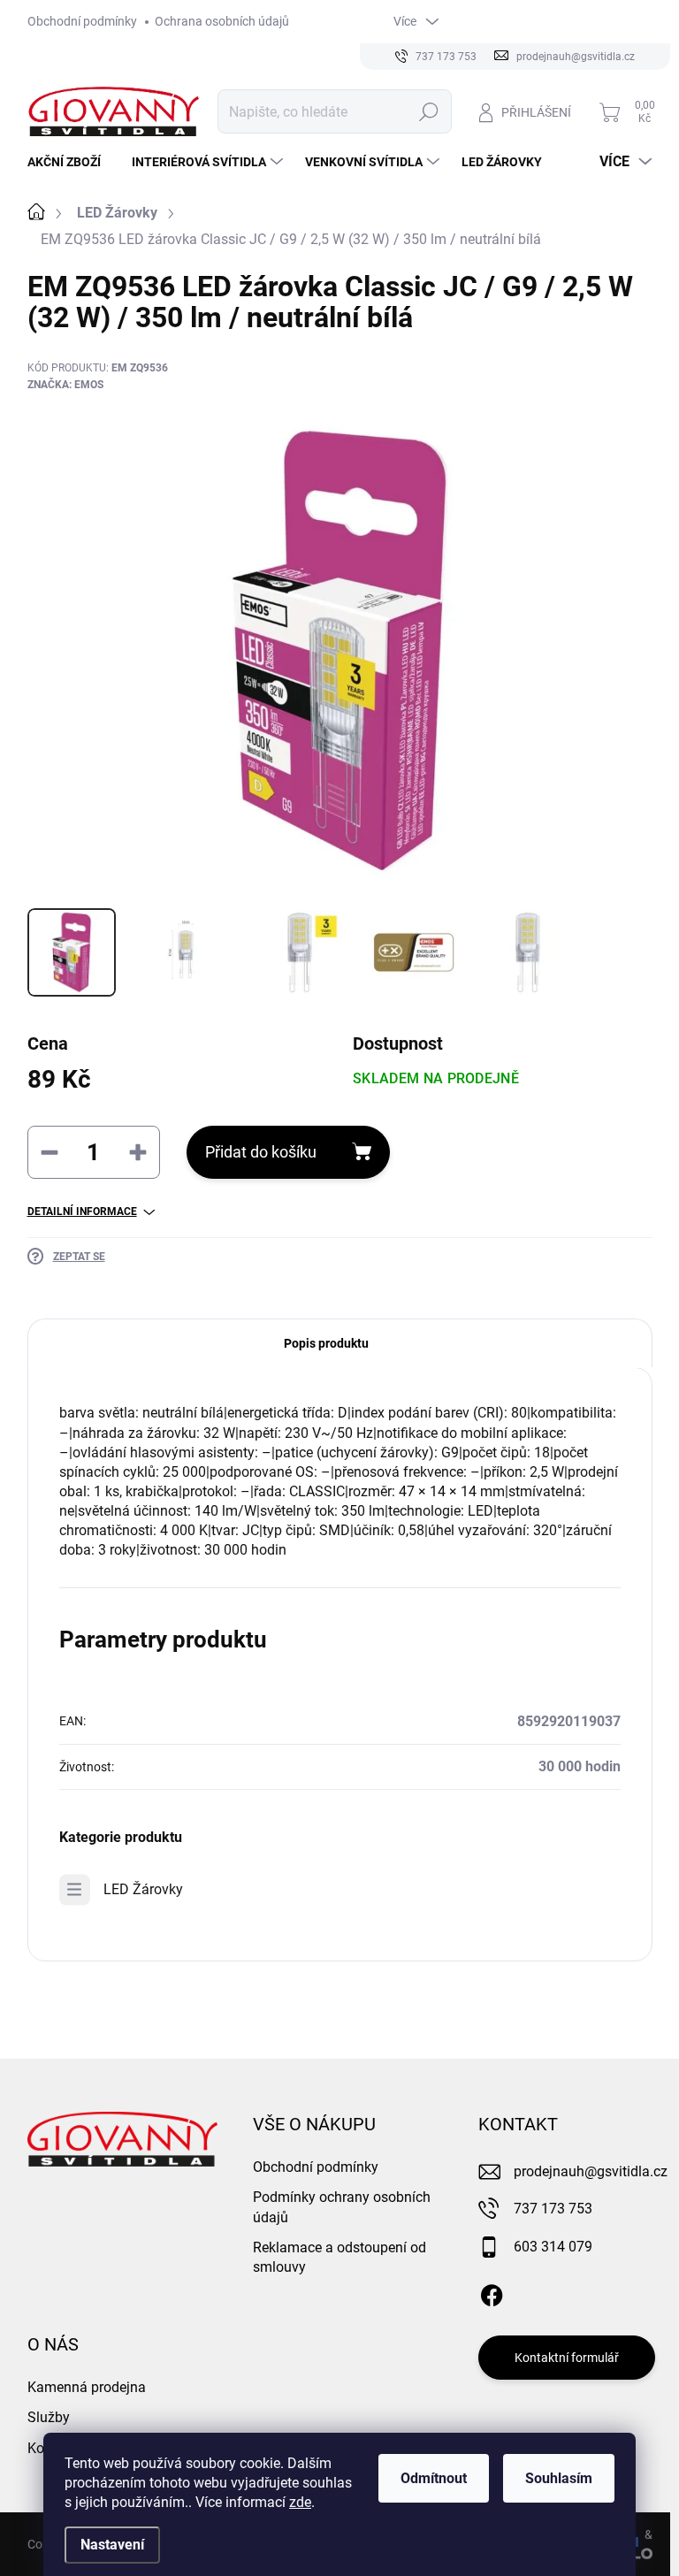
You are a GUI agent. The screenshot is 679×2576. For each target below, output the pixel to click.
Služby (49, 2417)
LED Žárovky (143, 1889)
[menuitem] (71, 162)
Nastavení (112, 2545)
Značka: (65, 385)
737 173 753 (553, 2209)
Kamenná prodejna (87, 2387)
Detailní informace (82, 1212)
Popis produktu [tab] (326, 1343)
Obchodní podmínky (82, 21)
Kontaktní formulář (567, 2358)
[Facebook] (492, 2292)
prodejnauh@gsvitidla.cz (591, 2171)
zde (300, 2502)
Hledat (428, 111)
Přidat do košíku (261, 1152)
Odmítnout (434, 2478)
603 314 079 (553, 2247)
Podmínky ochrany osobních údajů (342, 2207)
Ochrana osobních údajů (222, 21)
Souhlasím (559, 2478)
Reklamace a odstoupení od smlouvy (339, 2257)
